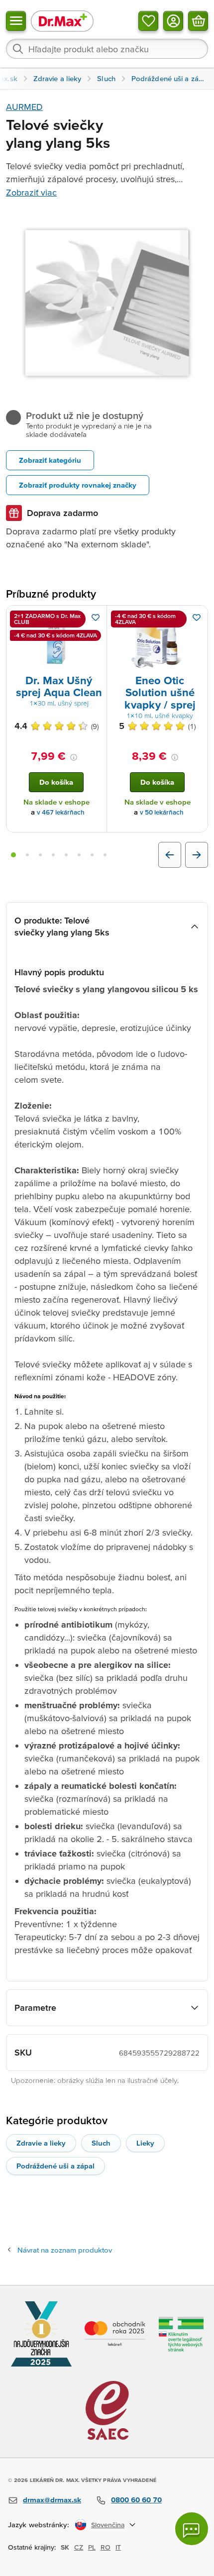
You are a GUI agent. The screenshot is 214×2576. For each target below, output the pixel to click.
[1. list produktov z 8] (13, 855)
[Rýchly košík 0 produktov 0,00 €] (198, 21)
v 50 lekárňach (162, 812)
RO (106, 2547)
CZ (79, 2547)
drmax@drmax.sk (52, 2500)
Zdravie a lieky (41, 2143)
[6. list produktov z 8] (79, 855)
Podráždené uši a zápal (55, 2166)
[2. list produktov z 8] (27, 855)
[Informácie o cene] (74, 757)
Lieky (145, 2143)
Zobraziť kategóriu (50, 460)
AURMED (24, 107)
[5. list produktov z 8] (66, 855)
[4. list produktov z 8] (53, 855)
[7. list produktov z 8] (92, 855)
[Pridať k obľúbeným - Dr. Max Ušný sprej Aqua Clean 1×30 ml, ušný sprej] (96, 618)
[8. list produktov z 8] (105, 855)
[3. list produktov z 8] (40, 855)
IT (118, 2547)
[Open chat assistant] (192, 2529)
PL (92, 2547)
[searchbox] (107, 49)
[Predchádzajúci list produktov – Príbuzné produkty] (170, 855)
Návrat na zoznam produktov (65, 2250)
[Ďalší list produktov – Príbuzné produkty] (197, 855)
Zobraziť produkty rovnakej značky (78, 485)
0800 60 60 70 (136, 2500)
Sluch (101, 2143)
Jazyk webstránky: (39, 2524)
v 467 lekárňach (61, 812)
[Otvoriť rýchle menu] (16, 21)
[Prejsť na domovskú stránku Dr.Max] (62, 21)
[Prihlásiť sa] (173, 21)
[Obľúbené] (148, 21)
